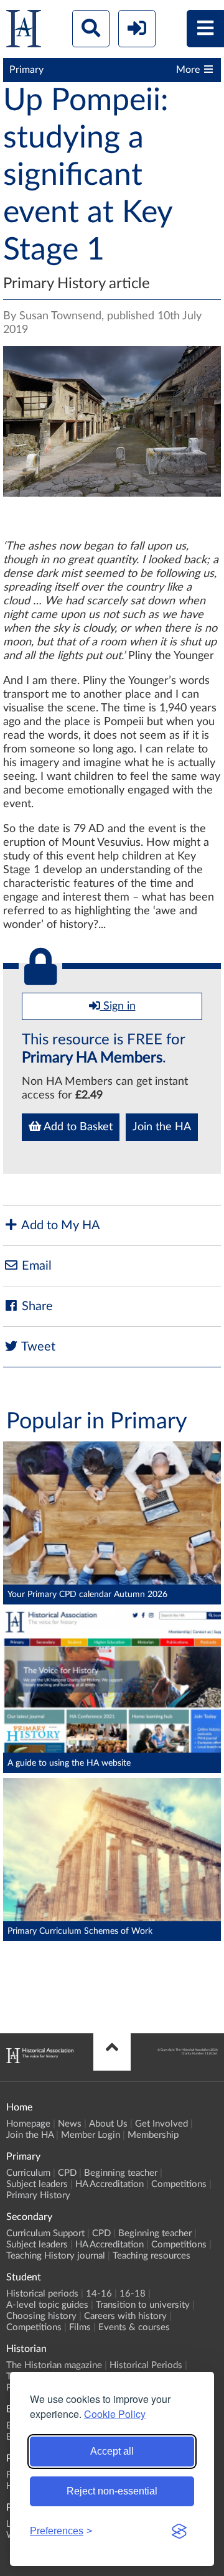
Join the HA (162, 1127)
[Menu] (205, 29)
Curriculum (28, 2173)
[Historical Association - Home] (40, 2060)
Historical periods (42, 2294)
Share (36, 1306)
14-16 (99, 2294)
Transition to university (143, 2305)
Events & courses (134, 2327)
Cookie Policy (115, 2414)
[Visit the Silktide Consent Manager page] (179, 2531)
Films (80, 2327)
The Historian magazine (54, 2365)
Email (35, 1266)
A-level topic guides (47, 2305)
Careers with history (125, 2316)
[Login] (137, 29)
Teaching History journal (56, 2256)
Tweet (37, 1347)
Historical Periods (146, 2365)
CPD (67, 2173)
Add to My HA (59, 1225)
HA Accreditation (110, 2184)
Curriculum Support (45, 2233)
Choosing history (41, 2316)
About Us (108, 2124)
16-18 (133, 2294)
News (70, 2124)
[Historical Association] (24, 31)
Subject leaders (37, 2184)
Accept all (112, 2451)
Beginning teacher (121, 2173)
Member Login (91, 2135)
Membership (153, 2135)
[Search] (91, 29)
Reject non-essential (112, 2491)
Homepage (28, 2124)
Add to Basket (77, 1127)
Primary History (38, 2195)
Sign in (118, 1006)
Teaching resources (152, 2256)
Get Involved (161, 2124)
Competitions (179, 2184)
